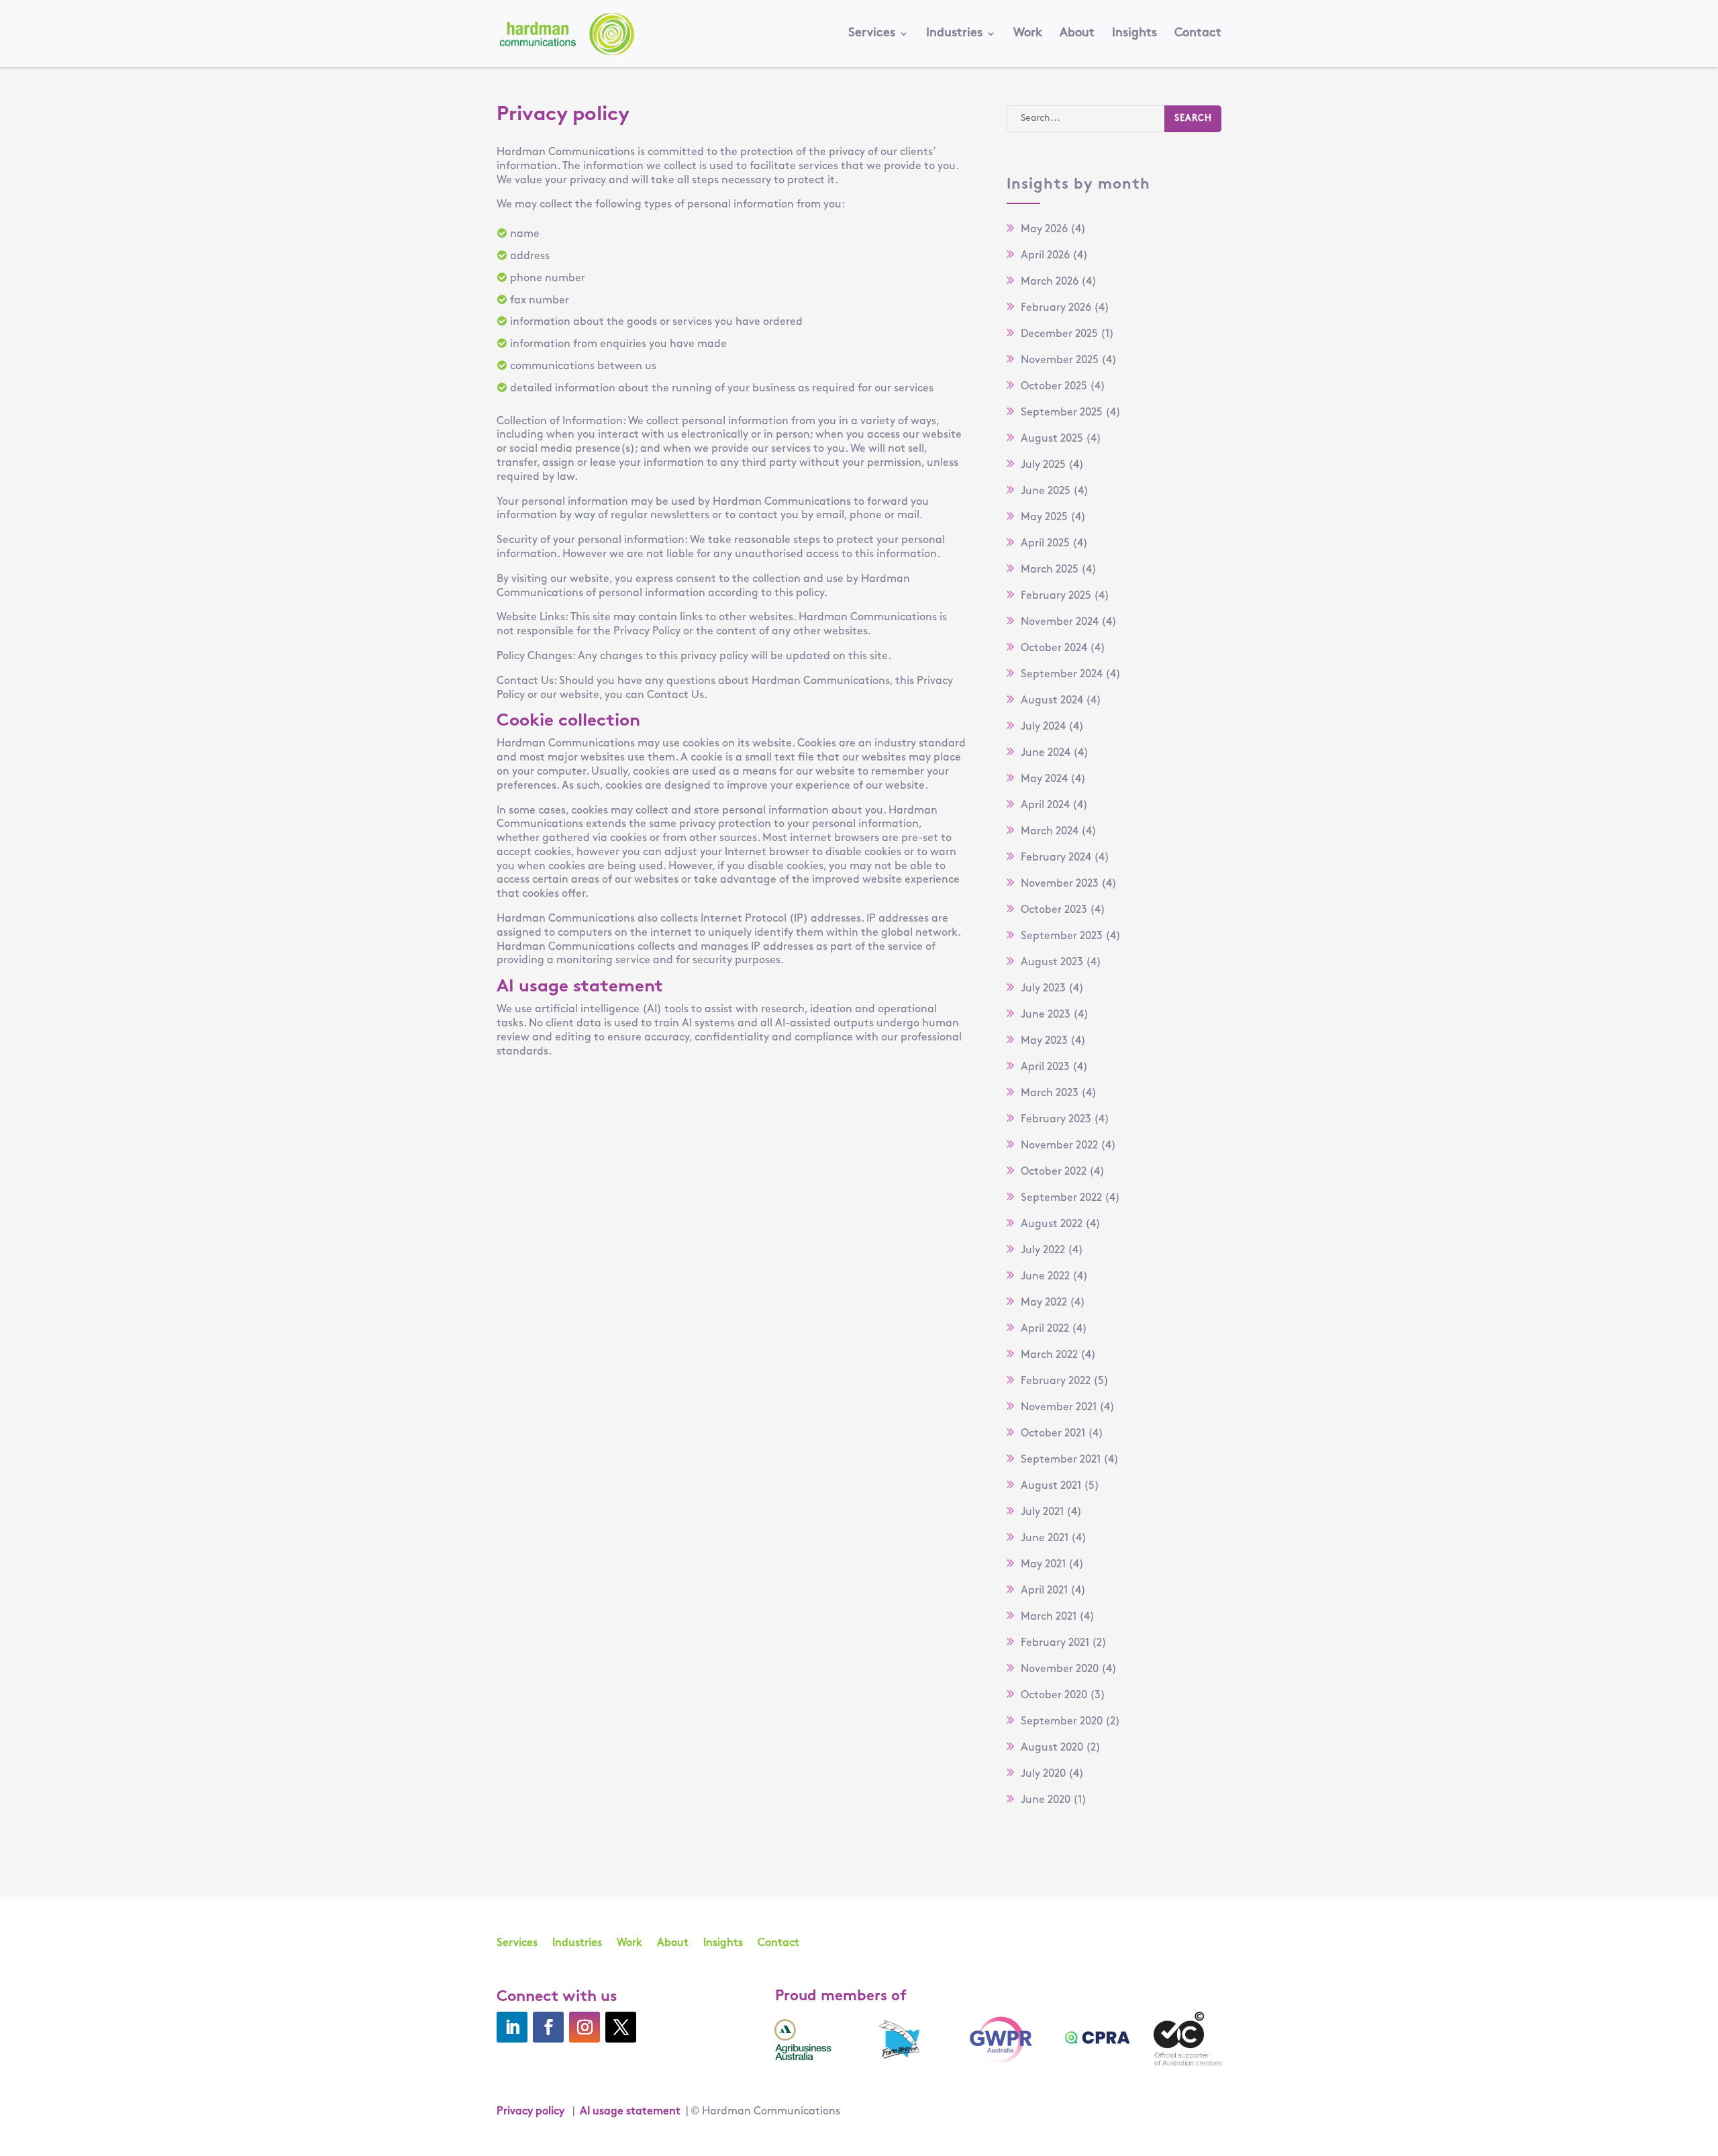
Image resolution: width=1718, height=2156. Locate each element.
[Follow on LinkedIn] (512, 2027)
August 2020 (1052, 1748)
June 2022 (1045, 1277)
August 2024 (1052, 701)
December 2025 (1059, 334)
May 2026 (1044, 230)
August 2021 (1051, 1486)
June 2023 (1046, 1015)
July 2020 (1043, 1774)
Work (1028, 34)
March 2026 (1050, 282)
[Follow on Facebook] (548, 2027)
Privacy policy (530, 2112)
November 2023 (1060, 884)
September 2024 (1062, 675)
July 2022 (1043, 1251)
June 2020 (1046, 1800)
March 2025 (1050, 570)
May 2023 (1044, 1041)
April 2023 (1045, 1067)
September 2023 (1062, 936)
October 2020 (1054, 1696)
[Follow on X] (621, 2027)
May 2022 (1044, 1303)
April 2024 (1045, 805)
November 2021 (1059, 1408)
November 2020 (1060, 1669)
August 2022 (1052, 1224)
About (1077, 34)
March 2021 (1049, 1617)
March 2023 (1050, 1093)
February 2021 (1055, 1643)
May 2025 (1044, 518)
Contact (1198, 34)
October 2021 (1053, 1434)
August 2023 (1052, 963)
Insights (1134, 34)
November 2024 (1060, 622)
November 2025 (1060, 360)
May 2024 (1044, 779)
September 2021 (1061, 1460)
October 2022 (1054, 1172)
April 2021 (1044, 1591)
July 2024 (1043, 727)
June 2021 (1045, 1538)
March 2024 (1050, 832)
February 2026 (1056, 308)
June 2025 (1046, 491)
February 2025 (1056, 596)
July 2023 (1043, 989)
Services (872, 34)
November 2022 (1059, 1146)
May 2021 (1043, 1565)
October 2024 (1054, 648)
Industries (954, 34)
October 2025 (1054, 387)
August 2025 (1052, 439)
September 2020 (1062, 1722)
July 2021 (1042, 1512)
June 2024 (1046, 753)
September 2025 (1062, 413)
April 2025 (1045, 544)
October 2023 (1054, 910)
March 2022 (1049, 1355)
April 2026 (1045, 256)
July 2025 (1043, 465)
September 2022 (1061, 1198)
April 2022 (1045, 1329)
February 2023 (1056, 1120)
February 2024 (1056, 858)
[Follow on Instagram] (585, 2027)
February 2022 (1056, 1381)
